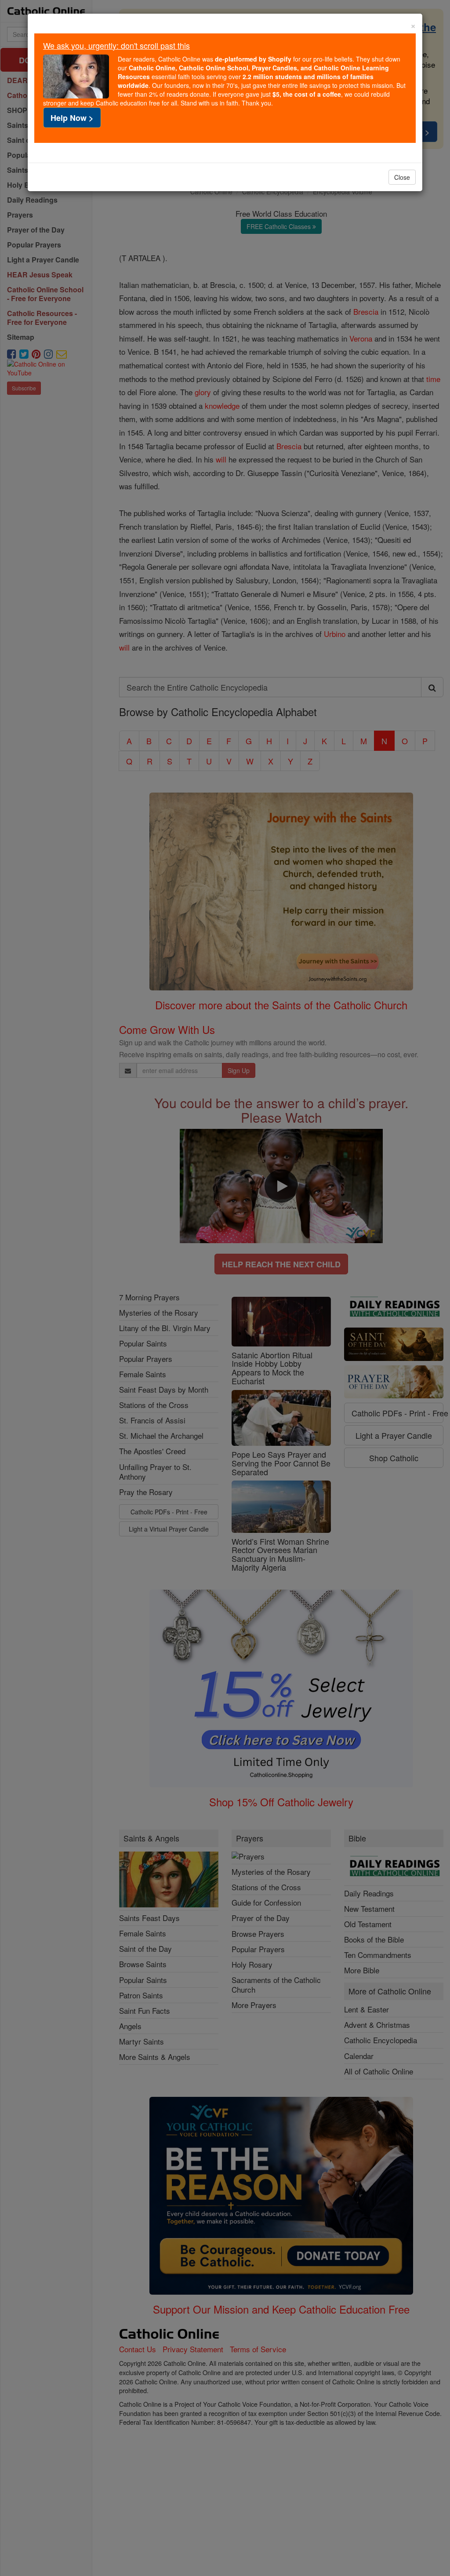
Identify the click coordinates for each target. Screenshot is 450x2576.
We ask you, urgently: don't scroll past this (116, 45)
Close (402, 177)
